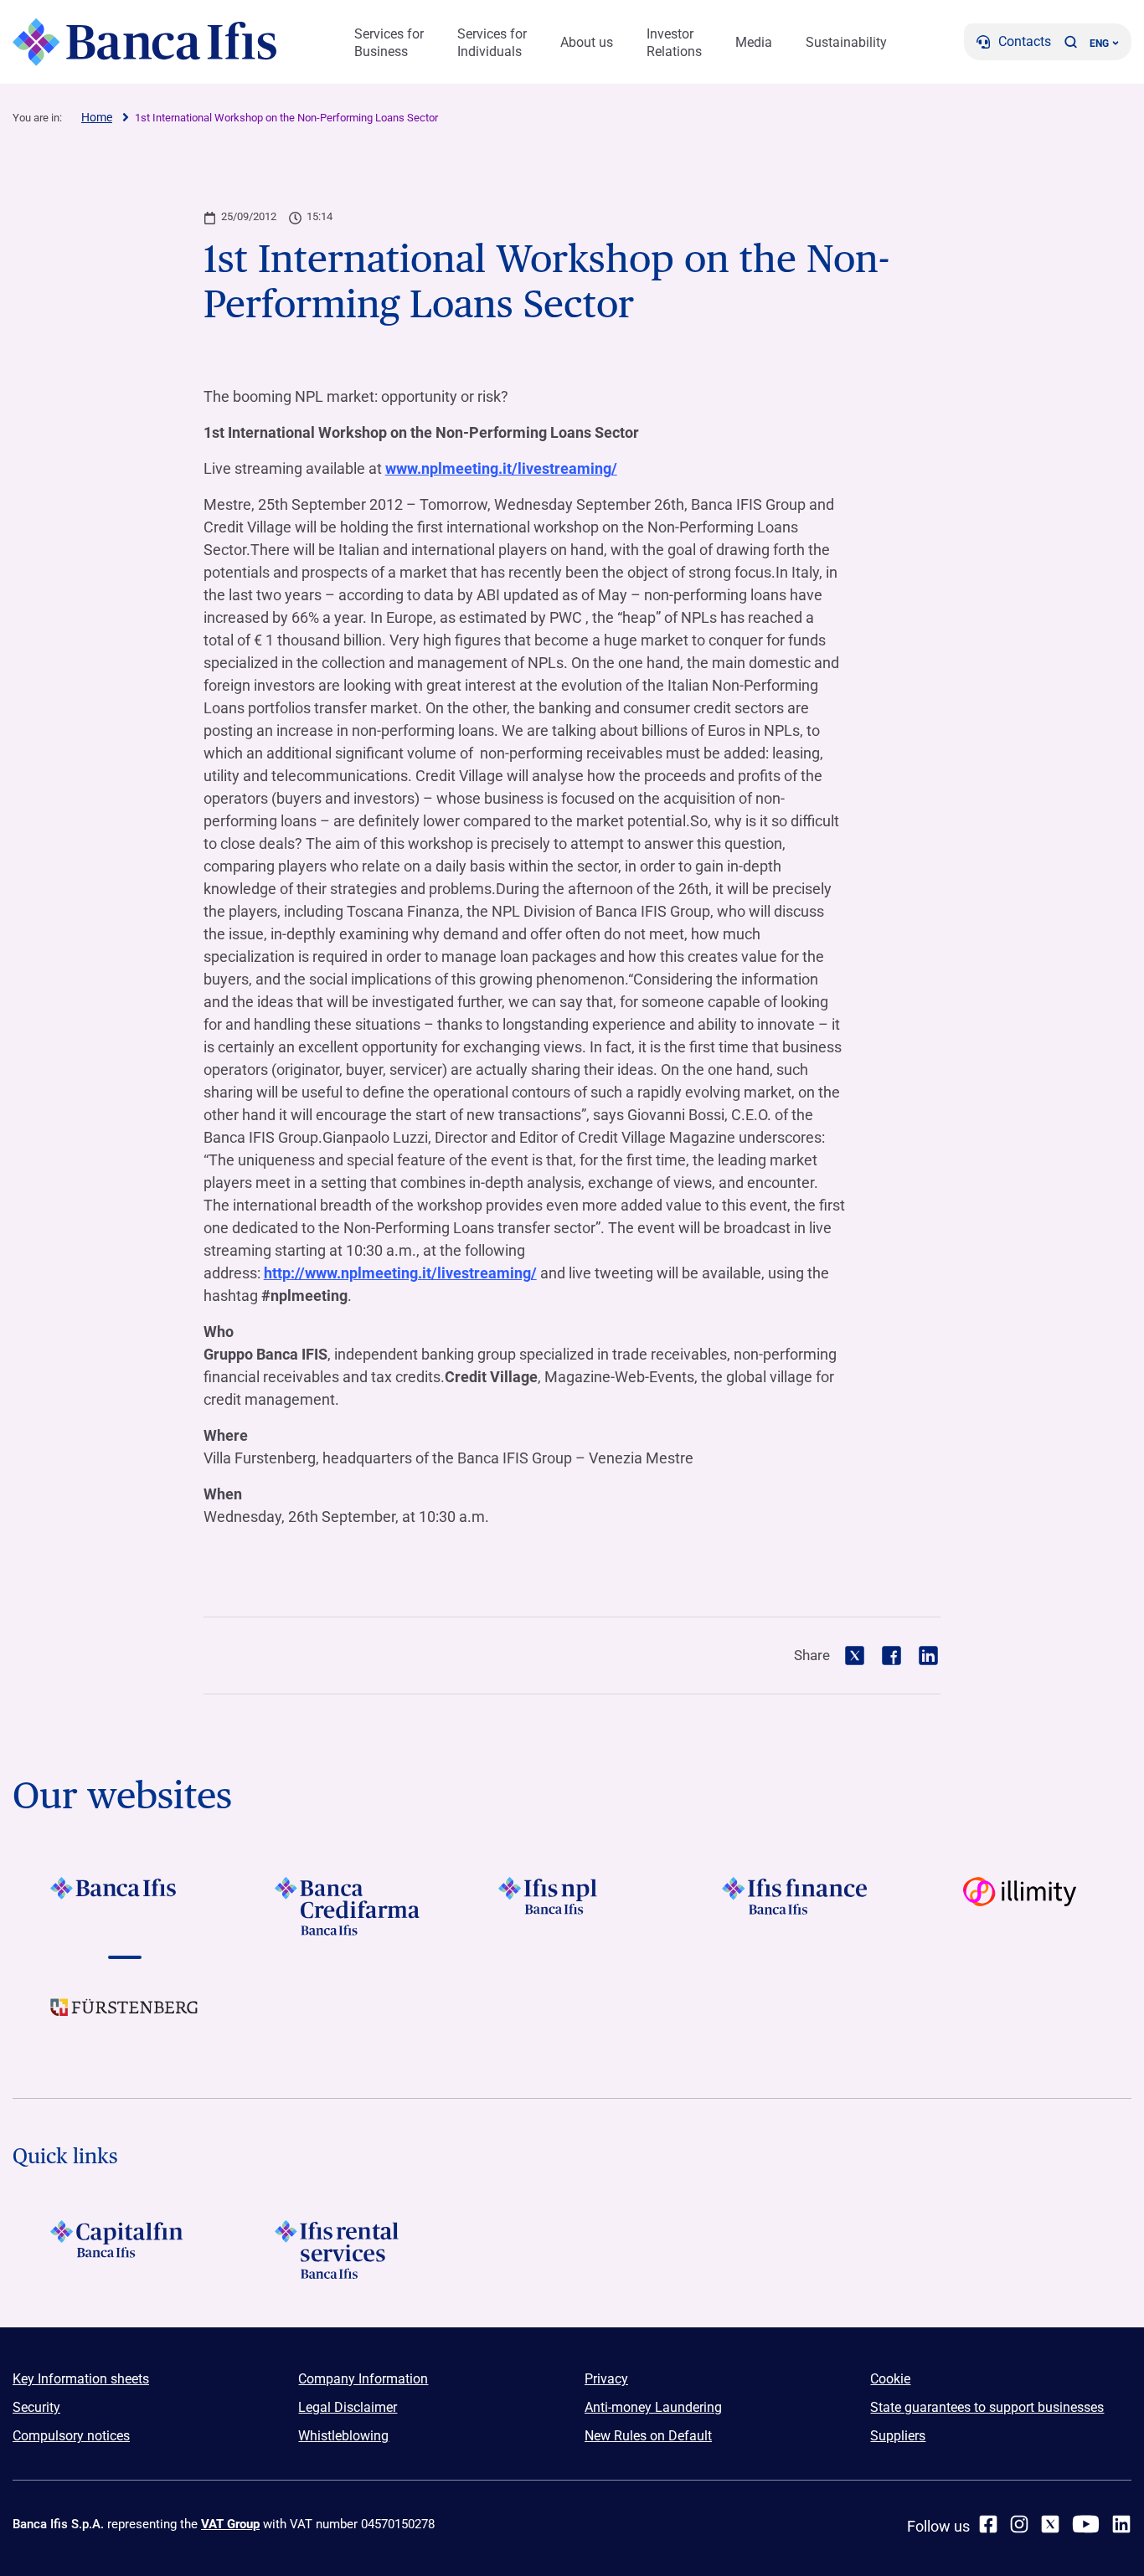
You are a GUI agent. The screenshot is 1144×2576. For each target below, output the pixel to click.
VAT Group (230, 2524)
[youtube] (1086, 2524)
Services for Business (389, 43)
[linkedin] (1121, 2524)
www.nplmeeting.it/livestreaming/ (501, 468)
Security (36, 2407)
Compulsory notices (71, 2436)
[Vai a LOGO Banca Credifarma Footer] (348, 1906)
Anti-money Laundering (653, 2407)
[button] (1070, 42)
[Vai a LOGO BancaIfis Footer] (124, 1906)
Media (754, 42)
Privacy (606, 2379)
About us (587, 42)
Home (97, 117)
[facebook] (988, 2524)
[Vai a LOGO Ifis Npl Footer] (572, 1906)
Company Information (363, 2379)
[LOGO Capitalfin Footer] (124, 2250)
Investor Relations (674, 43)
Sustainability (846, 42)
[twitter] (1050, 2524)
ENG (1099, 44)
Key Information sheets (81, 2379)
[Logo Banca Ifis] (144, 42)
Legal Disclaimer (348, 2407)
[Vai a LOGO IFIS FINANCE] (796, 1906)
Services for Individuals (492, 43)
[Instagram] (1019, 2524)
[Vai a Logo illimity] (1020, 1906)
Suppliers (898, 2436)
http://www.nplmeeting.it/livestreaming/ (400, 1273)
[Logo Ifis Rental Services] (348, 2250)
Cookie (890, 2379)
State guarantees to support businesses (987, 2407)
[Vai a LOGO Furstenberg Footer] (124, 2020)
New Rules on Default (648, 2436)
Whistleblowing (343, 2436)
